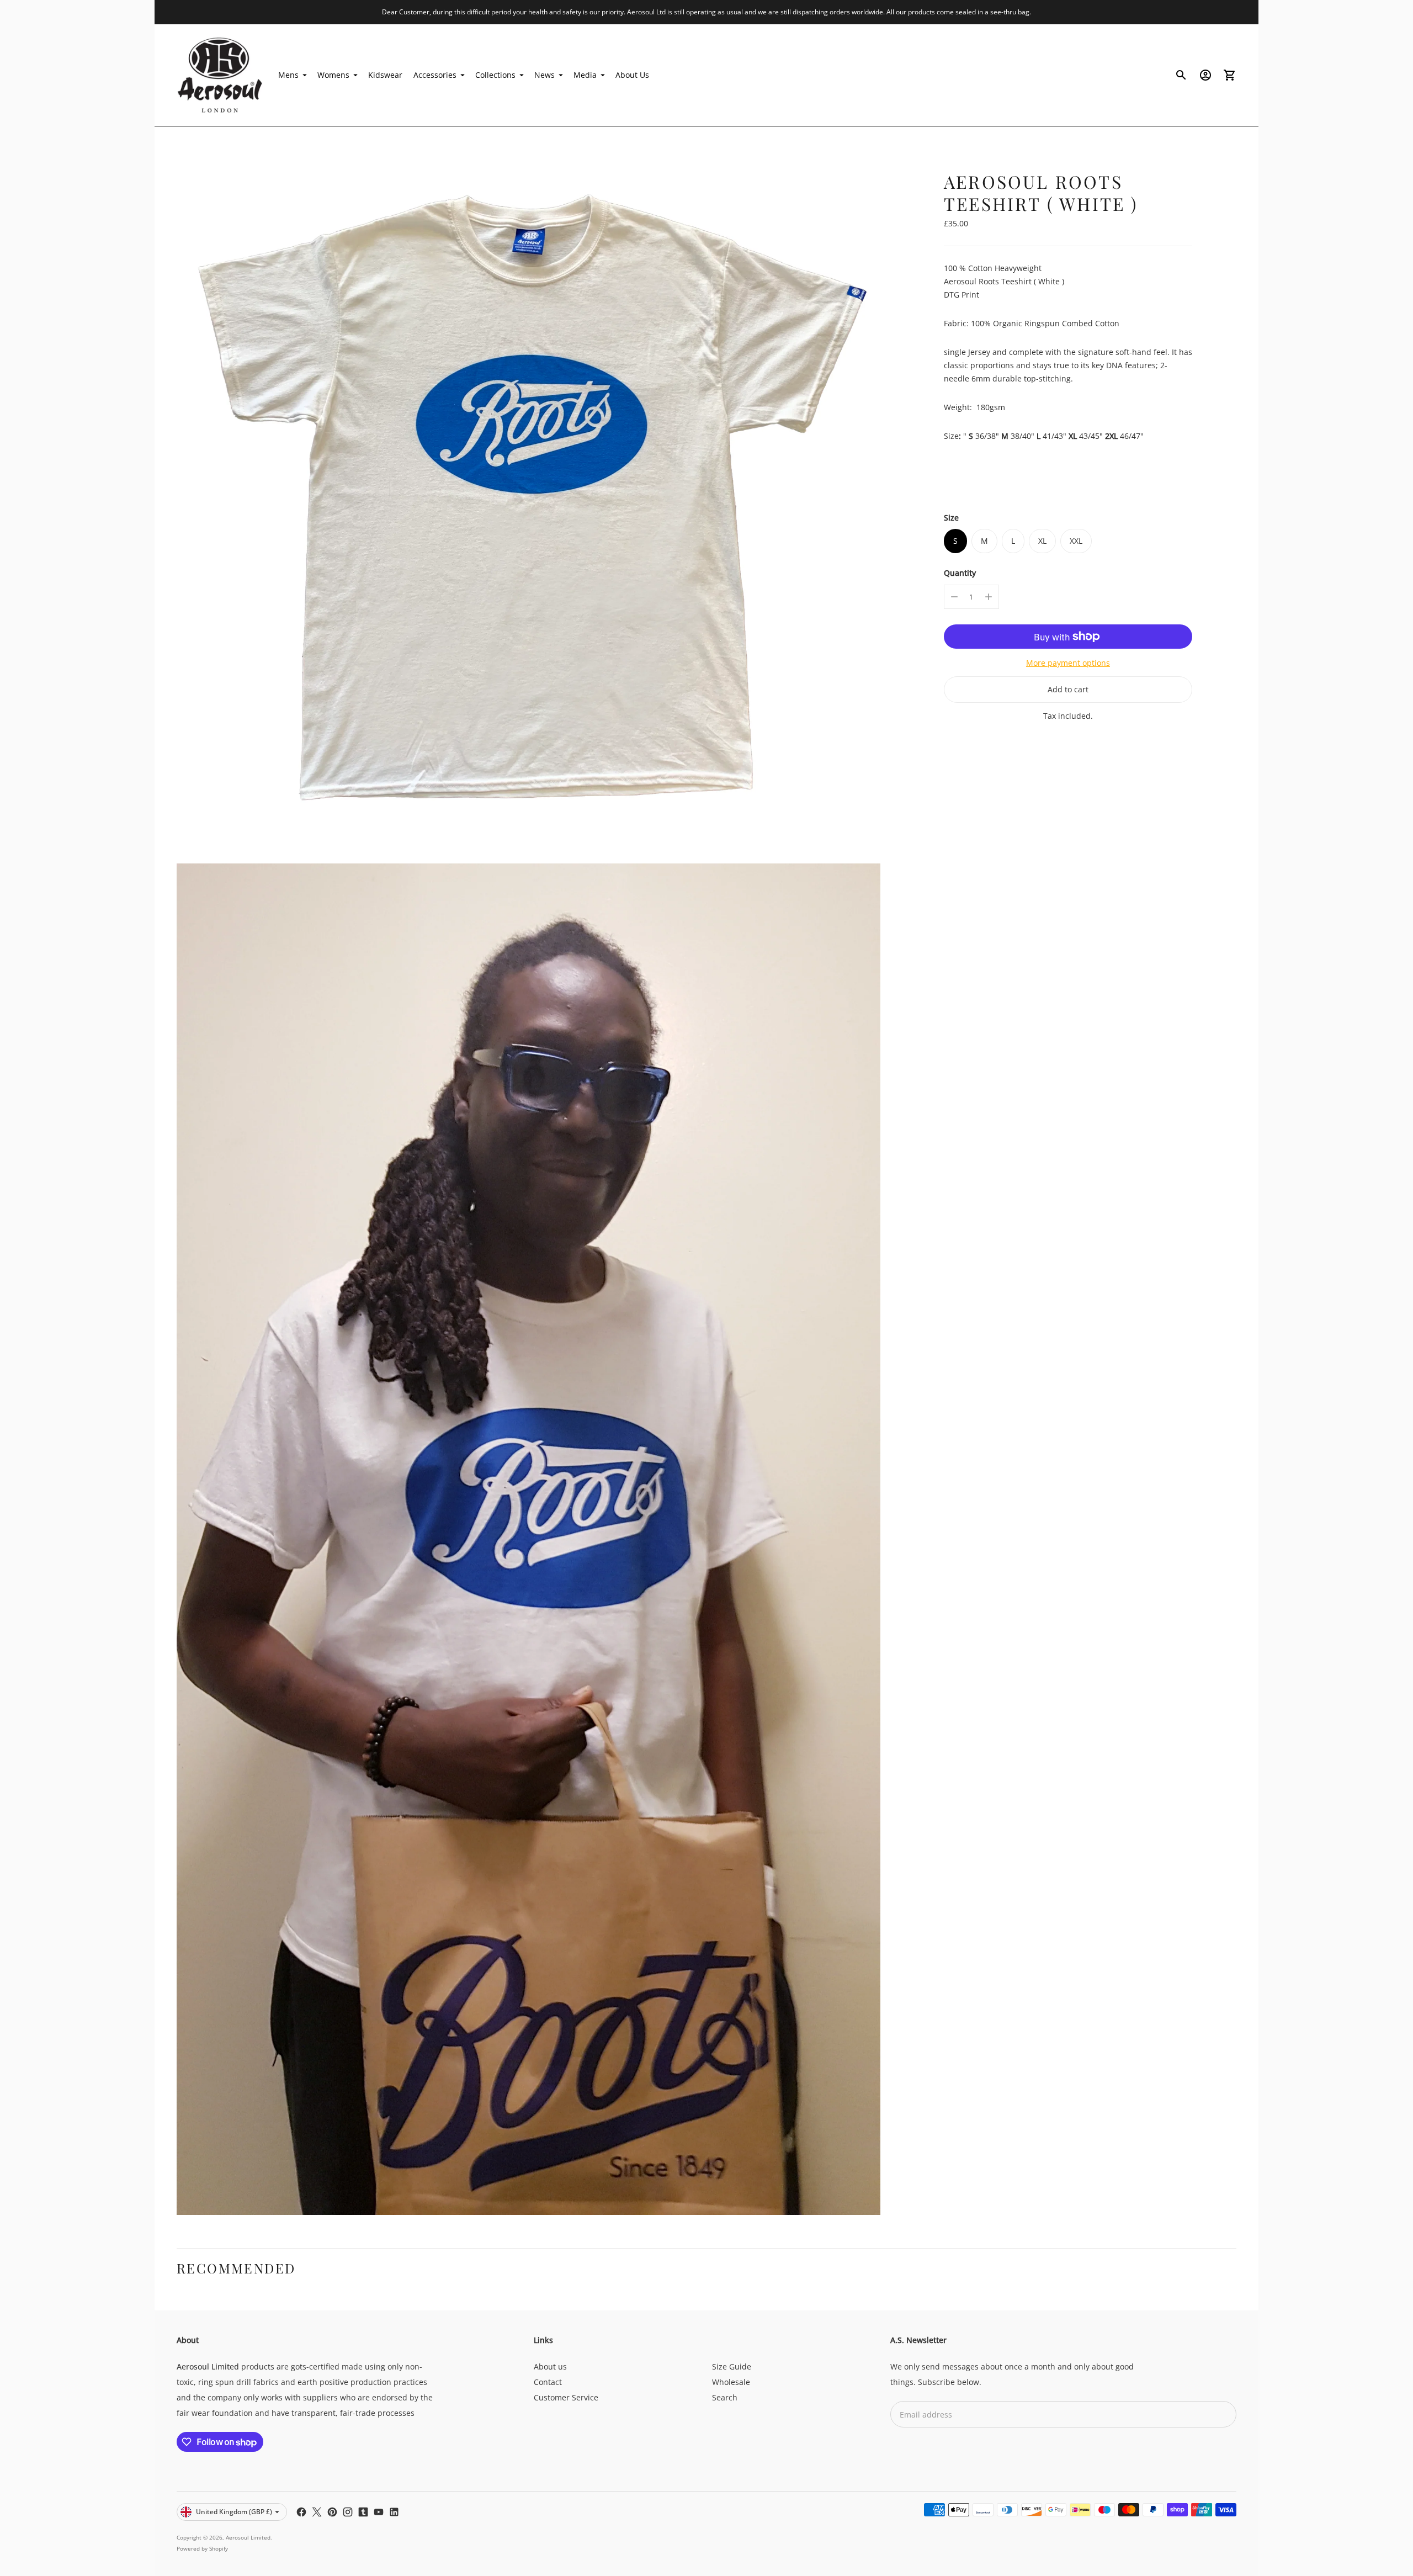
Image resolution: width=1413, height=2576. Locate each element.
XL (1042, 541)
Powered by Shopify (202, 2548)
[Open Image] (528, 500)
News (545, 75)
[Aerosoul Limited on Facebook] (301, 2512)
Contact (548, 2382)
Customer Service (566, 2397)
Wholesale (731, 2382)
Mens (288, 75)
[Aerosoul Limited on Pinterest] (332, 2512)
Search (725, 2397)
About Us (632, 75)
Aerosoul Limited (248, 2537)
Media (585, 75)
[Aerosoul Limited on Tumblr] (363, 2512)
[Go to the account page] (1205, 75)
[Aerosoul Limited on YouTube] (379, 2512)
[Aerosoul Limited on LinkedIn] (394, 2512)
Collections (495, 75)
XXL (1076, 541)
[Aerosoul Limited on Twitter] (317, 2512)
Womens (333, 75)
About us (550, 2366)
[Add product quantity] (989, 597)
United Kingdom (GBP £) (234, 2512)
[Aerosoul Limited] (221, 75)
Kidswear (385, 75)
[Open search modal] (1181, 75)
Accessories (435, 75)
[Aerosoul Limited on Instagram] (348, 2512)
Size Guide (732, 2366)
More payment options (1068, 663)
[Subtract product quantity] (954, 597)
